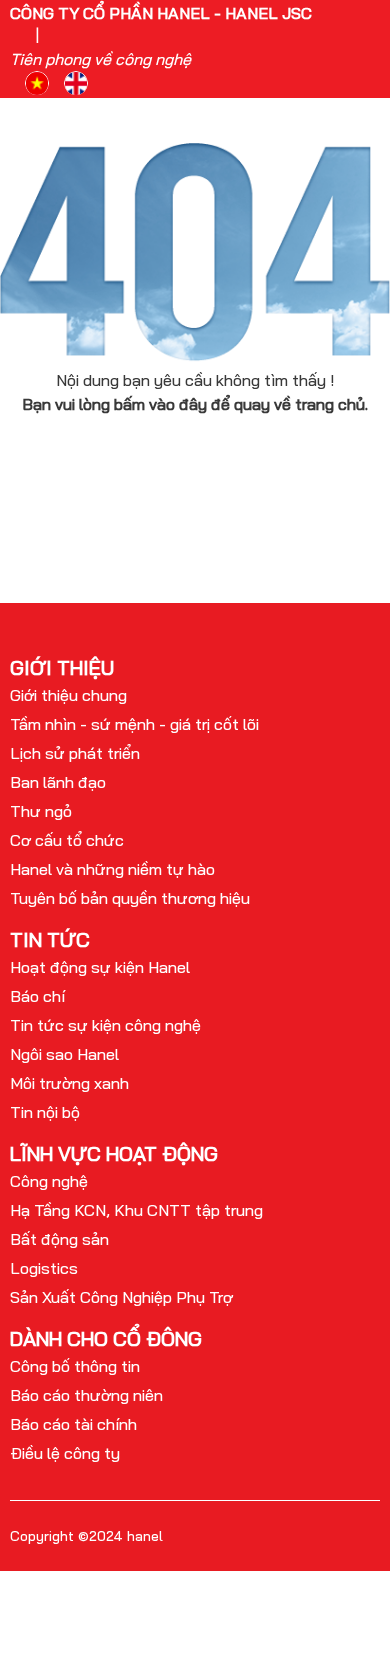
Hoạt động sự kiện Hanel (100, 967)
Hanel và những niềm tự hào (112, 869)
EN (76, 83)
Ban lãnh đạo (58, 782)
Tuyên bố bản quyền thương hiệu (130, 898)
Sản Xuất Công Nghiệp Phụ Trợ (121, 1297)
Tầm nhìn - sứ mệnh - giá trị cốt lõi (134, 724)
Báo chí (37, 996)
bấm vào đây (160, 404)
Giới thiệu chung (68, 695)
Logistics (44, 1268)
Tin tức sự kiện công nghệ (105, 1025)
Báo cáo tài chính (73, 1424)
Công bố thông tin (75, 1366)
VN (37, 83)
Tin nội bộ (45, 1112)
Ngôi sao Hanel (64, 1054)
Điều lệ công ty (65, 1453)
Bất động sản (59, 1239)
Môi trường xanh (69, 1083)
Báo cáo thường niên (86, 1395)
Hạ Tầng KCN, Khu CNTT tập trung (136, 1210)
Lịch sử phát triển (75, 753)
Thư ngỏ (41, 811)
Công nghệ (49, 1181)
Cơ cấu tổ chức (67, 840)
